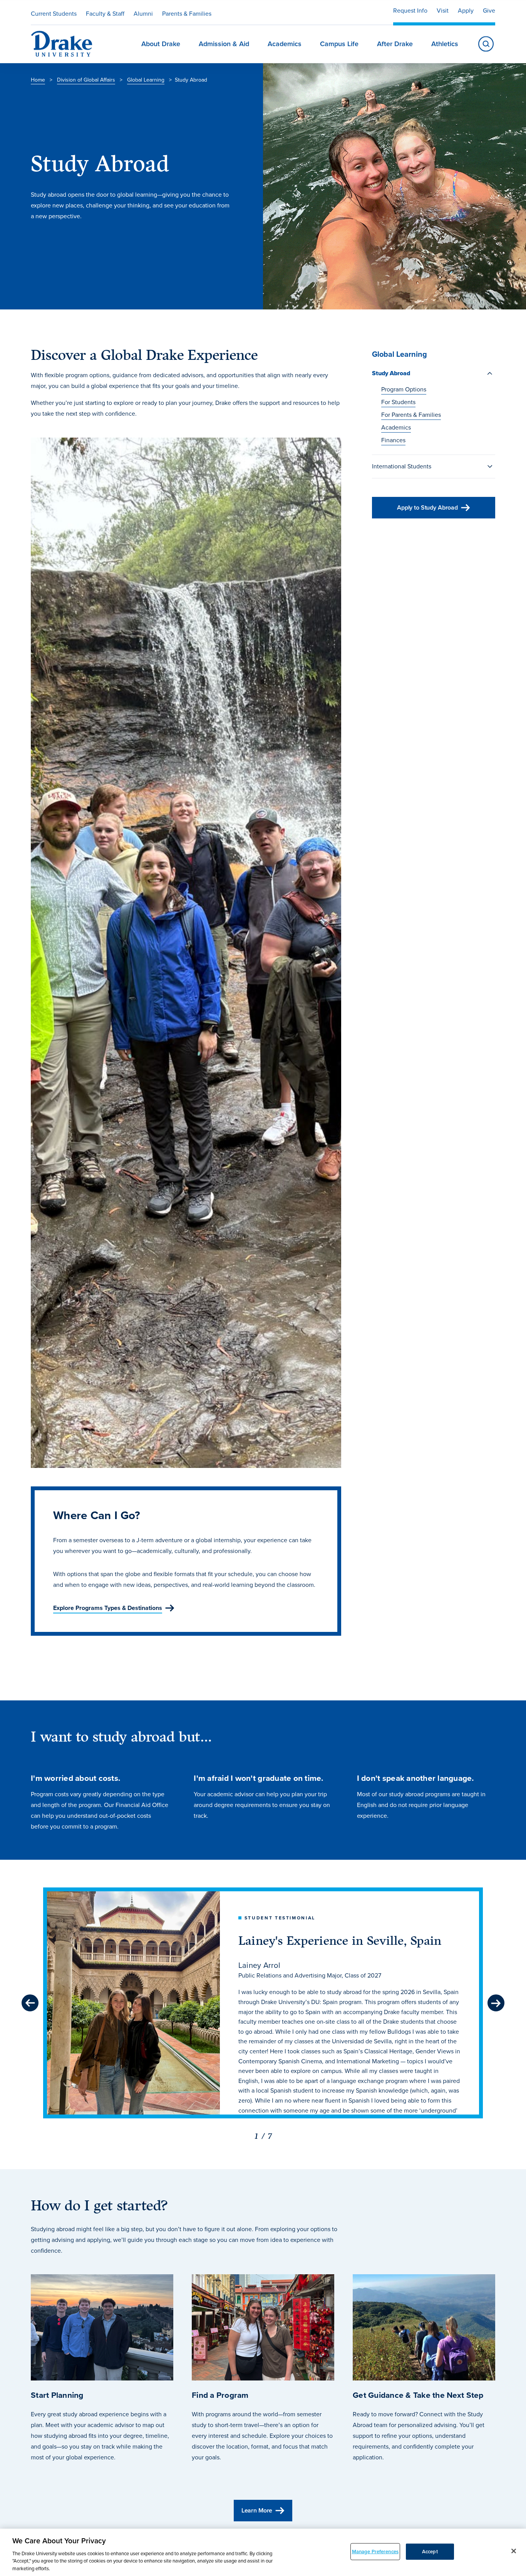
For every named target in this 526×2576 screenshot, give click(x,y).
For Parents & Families (411, 415)
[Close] (514, 2551)
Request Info (410, 11)
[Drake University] (62, 44)
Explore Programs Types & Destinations (108, 1608)
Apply (466, 11)
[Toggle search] (486, 44)
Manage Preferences (375, 2552)
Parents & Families (187, 14)
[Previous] (30, 2003)
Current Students (54, 14)
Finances (393, 440)
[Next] (496, 2003)
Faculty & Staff (105, 14)
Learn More (257, 2510)
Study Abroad (391, 373)
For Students (398, 402)
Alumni (143, 14)
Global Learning (146, 80)
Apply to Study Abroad (427, 507)
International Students (402, 466)
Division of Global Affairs (86, 80)
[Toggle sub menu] (490, 373)
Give (489, 11)
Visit (443, 11)
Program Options (404, 389)
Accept (430, 2552)
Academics (396, 427)
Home (38, 80)
